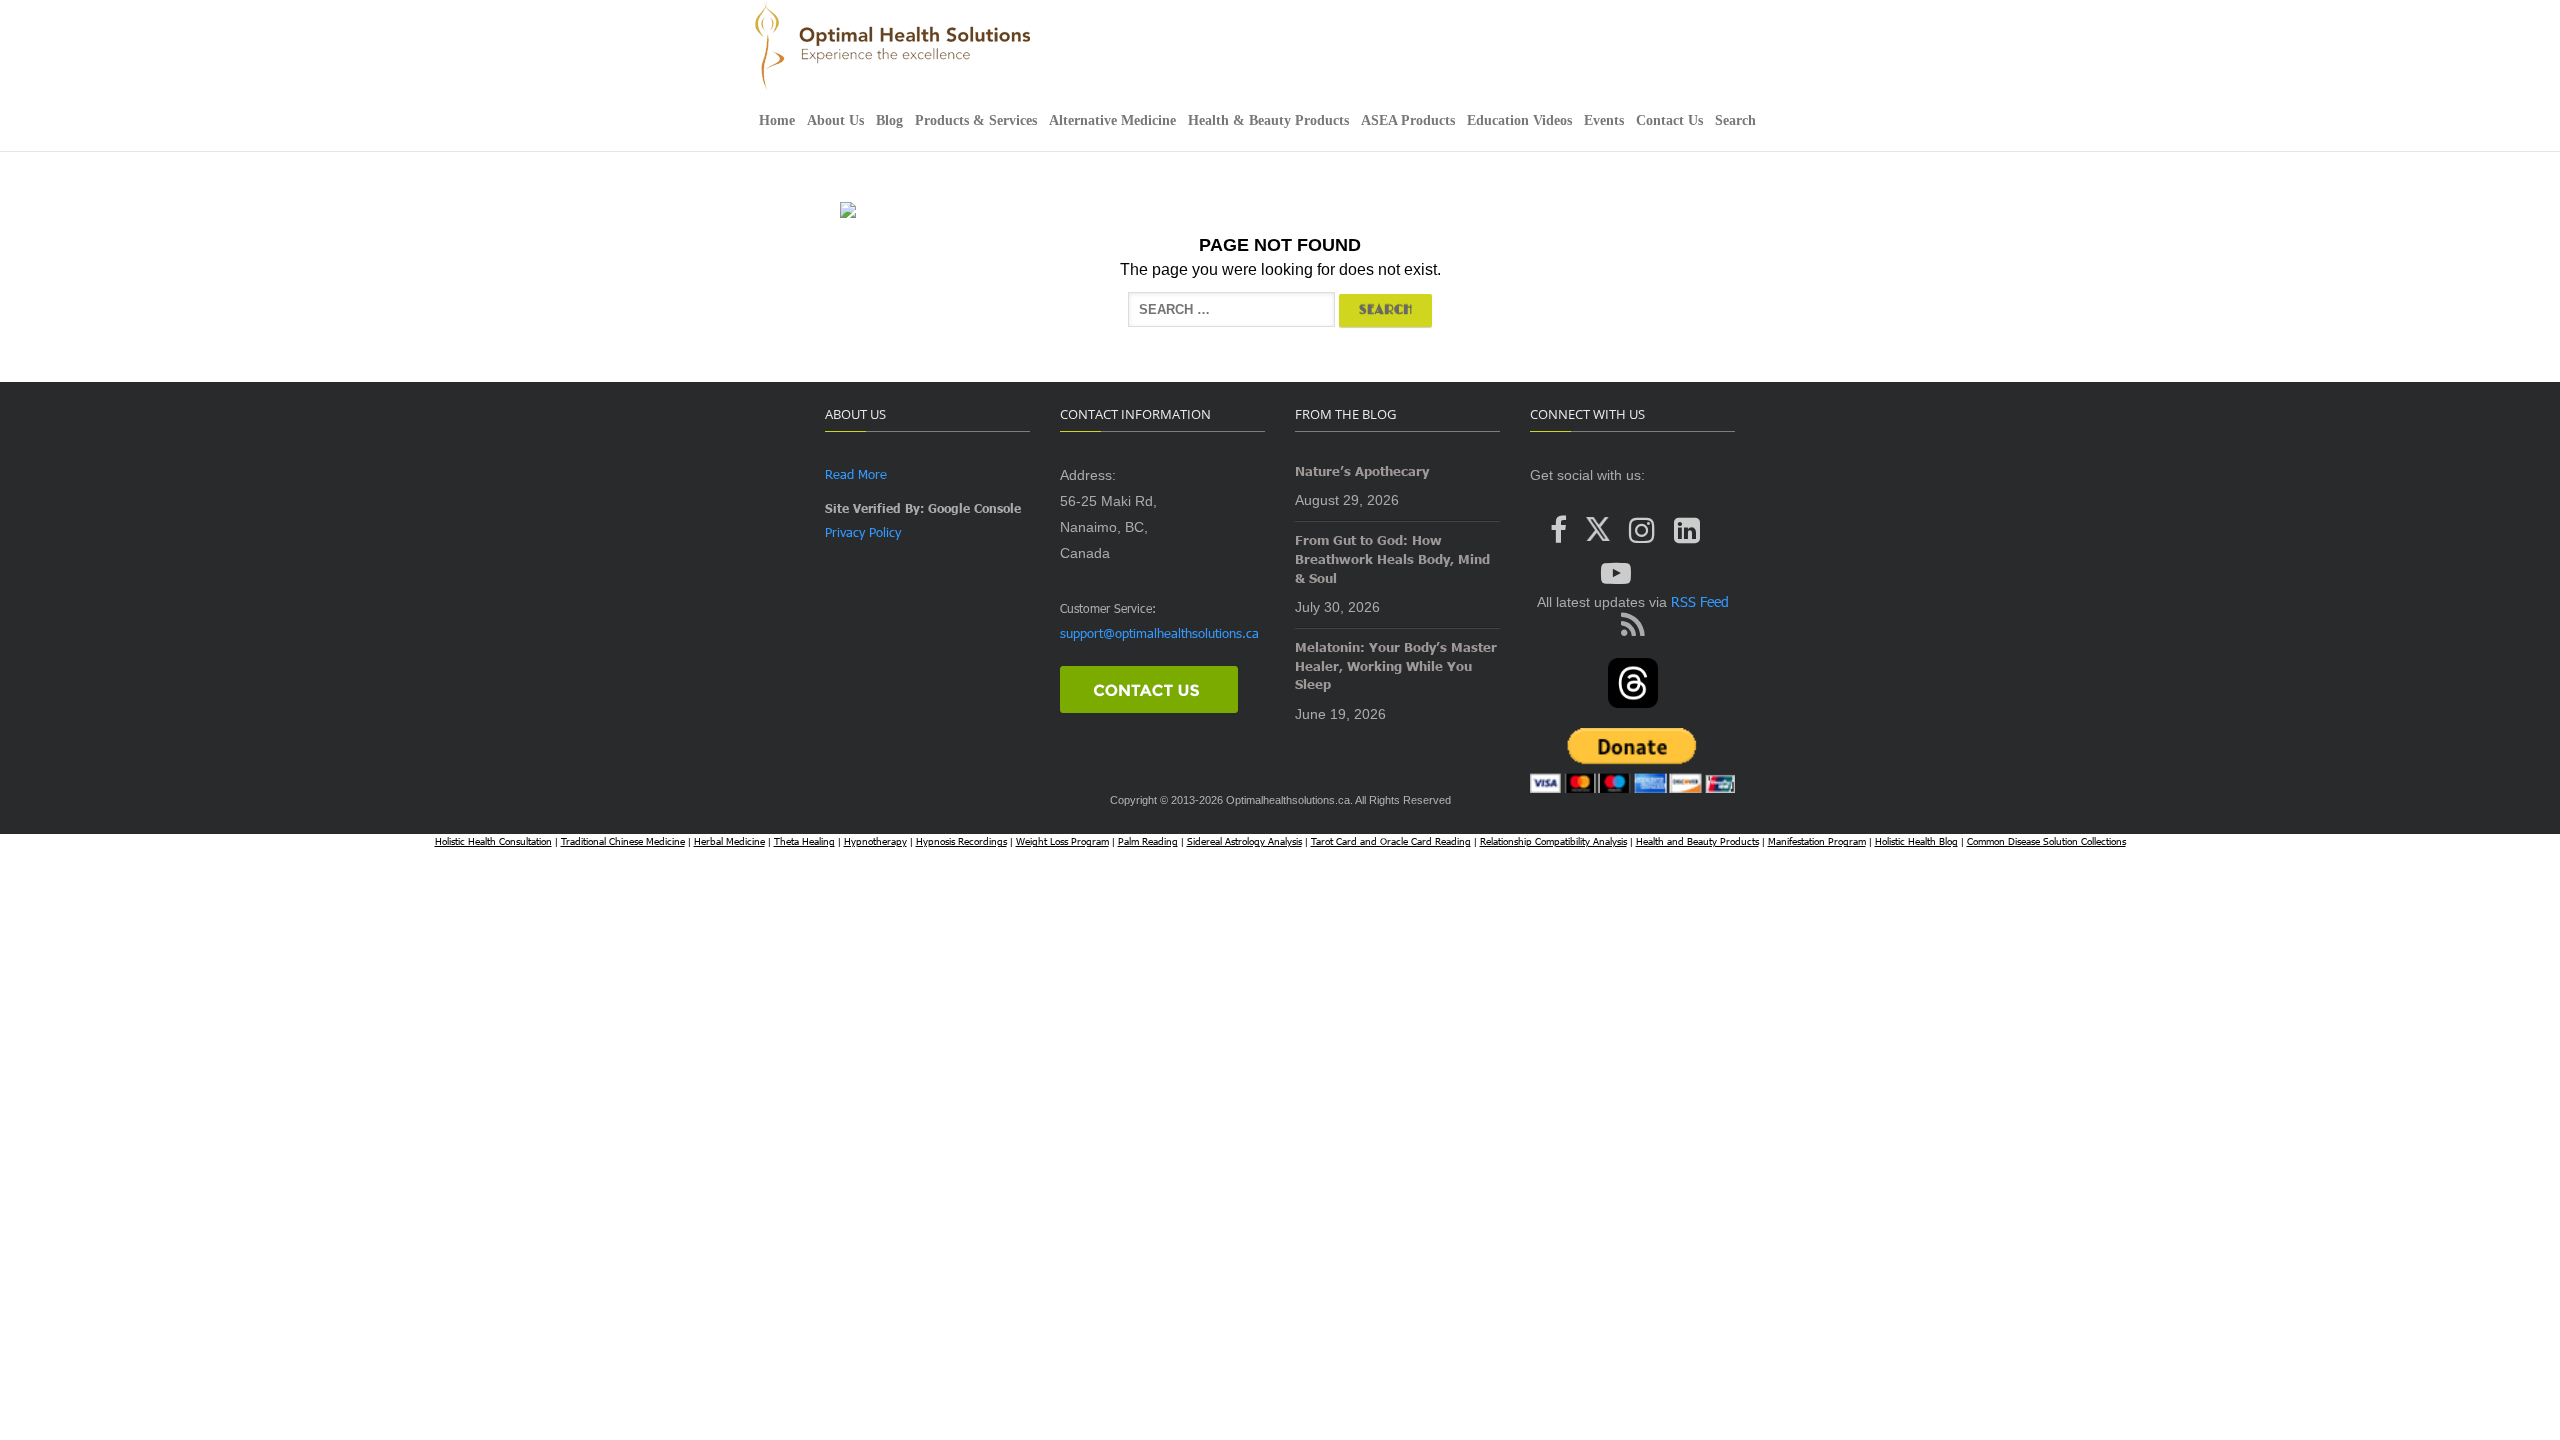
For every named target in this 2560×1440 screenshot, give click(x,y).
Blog (889, 120)
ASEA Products (1408, 120)
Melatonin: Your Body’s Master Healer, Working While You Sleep (1396, 665)
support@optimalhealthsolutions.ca (1159, 633)
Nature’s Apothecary (1362, 471)
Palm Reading (1148, 841)
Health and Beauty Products (1697, 841)
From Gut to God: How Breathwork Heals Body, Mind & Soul (1392, 558)
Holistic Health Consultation (493, 841)
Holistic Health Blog (1916, 841)
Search (1735, 120)
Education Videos (1519, 120)
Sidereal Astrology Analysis (1244, 841)
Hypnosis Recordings (961, 841)
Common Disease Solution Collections (2046, 841)
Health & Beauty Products (1268, 120)
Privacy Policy (863, 532)
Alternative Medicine (1112, 120)
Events (1604, 120)
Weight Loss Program (1062, 841)
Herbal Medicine (729, 841)
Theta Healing (804, 841)
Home (777, 120)
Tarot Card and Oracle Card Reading (1391, 841)
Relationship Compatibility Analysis (1553, 841)
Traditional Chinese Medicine (623, 841)
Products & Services (976, 120)
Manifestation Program (1817, 841)
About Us (835, 120)
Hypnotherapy (875, 841)
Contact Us (1669, 120)
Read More (856, 474)
